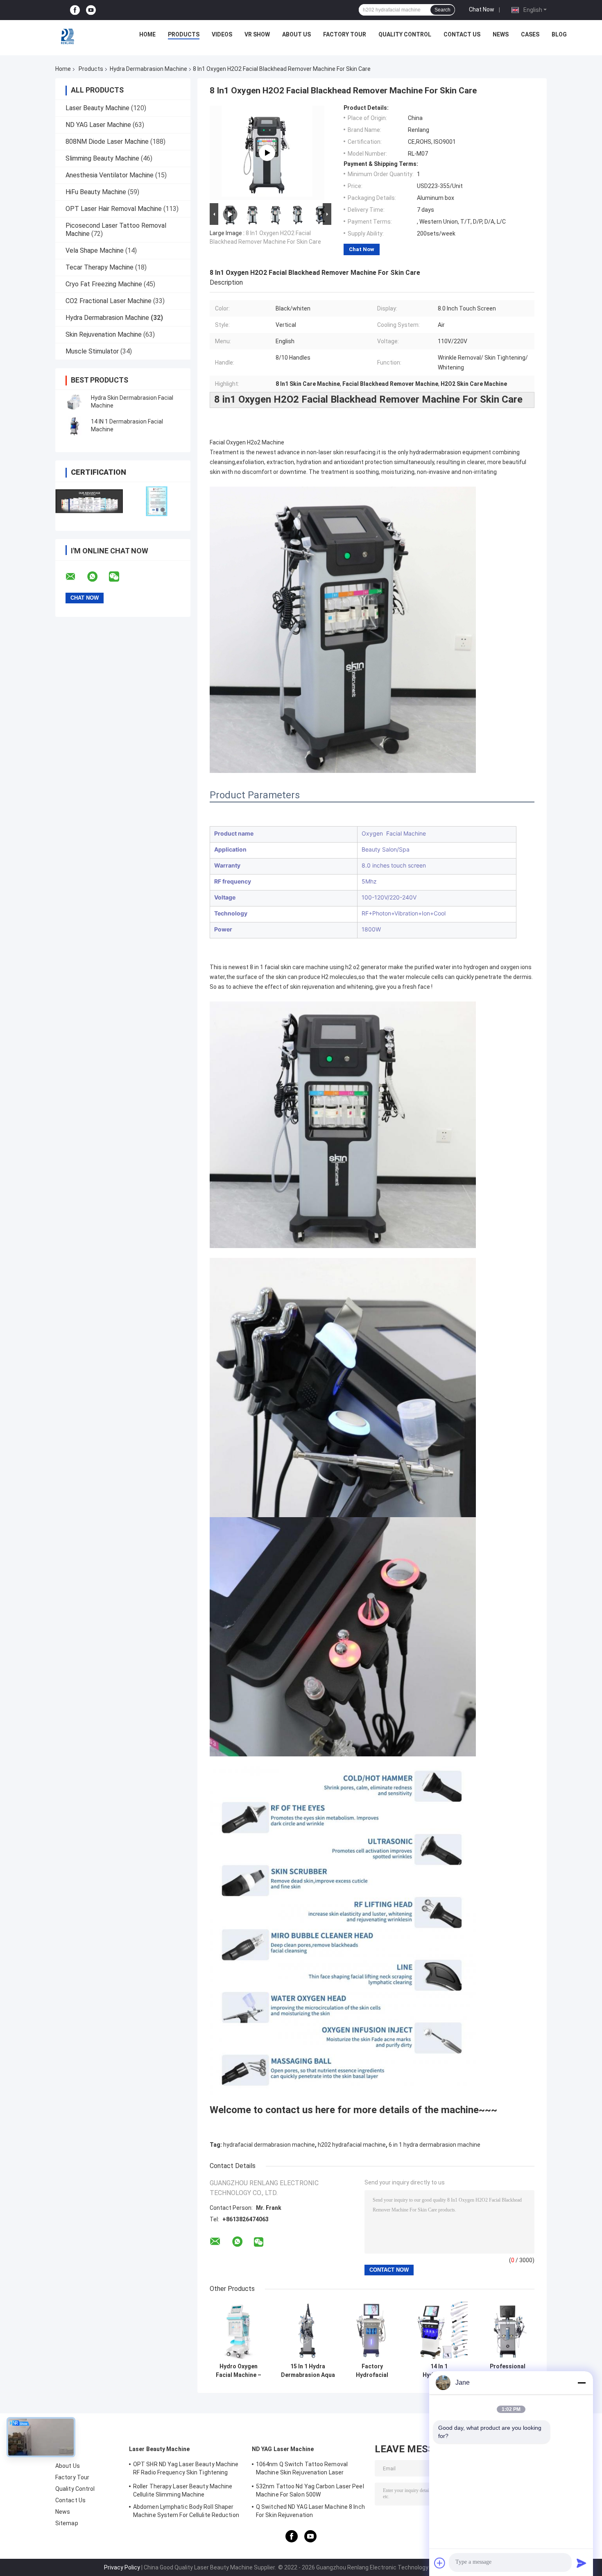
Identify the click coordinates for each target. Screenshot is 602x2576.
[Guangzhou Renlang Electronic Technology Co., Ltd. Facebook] (75, 10)
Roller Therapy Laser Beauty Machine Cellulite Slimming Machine (183, 2490)
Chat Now (482, 9)
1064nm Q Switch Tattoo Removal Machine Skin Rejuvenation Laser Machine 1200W (302, 2470)
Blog (559, 34)
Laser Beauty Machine (97, 108)
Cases (530, 34)
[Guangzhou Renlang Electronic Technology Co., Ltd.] (68, 36)
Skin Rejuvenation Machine (104, 334)
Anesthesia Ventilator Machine (110, 175)
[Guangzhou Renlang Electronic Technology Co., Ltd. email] (76, 577)
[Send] (582, 2563)
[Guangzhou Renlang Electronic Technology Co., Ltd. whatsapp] (97, 577)
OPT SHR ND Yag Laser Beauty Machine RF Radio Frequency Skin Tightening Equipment (186, 2470)
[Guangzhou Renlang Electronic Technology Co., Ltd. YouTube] (91, 10)
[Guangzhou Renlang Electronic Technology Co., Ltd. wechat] (119, 577)
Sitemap (67, 2523)
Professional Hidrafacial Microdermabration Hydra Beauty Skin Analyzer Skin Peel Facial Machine (508, 2371)
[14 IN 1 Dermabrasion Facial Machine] (74, 426)
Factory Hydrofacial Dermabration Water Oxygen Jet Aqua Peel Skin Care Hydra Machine (372, 2371)
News (501, 34)
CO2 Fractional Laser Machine (109, 301)
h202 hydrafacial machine (352, 2145)
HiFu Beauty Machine (96, 192)
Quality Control (405, 34)
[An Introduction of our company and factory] (267, 153)
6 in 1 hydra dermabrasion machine (435, 2145)
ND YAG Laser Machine (98, 125)
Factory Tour (345, 34)
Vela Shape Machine (95, 250)
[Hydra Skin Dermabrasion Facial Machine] (74, 402)
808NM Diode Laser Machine (107, 142)
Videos (222, 34)
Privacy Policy (122, 2567)
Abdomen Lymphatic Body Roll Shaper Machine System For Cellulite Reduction (186, 2511)
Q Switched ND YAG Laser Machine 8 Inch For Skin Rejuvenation (310, 2511)
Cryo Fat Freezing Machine (104, 284)
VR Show (257, 34)
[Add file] (440, 2563)
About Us (296, 34)
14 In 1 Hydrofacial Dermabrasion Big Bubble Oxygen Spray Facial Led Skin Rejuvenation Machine (439, 2371)
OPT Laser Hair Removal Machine (114, 209)
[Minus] (582, 2383)
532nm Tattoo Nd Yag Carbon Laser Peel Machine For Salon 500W (310, 2490)
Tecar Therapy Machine (100, 267)
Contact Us (462, 34)
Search (442, 10)
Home (147, 34)
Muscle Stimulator (92, 351)
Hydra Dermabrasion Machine (148, 69)
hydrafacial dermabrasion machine (269, 2145)
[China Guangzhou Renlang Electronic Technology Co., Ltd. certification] (89, 501)
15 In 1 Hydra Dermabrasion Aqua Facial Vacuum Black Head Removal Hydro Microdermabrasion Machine (308, 2371)
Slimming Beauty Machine (102, 158)
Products (184, 34)
